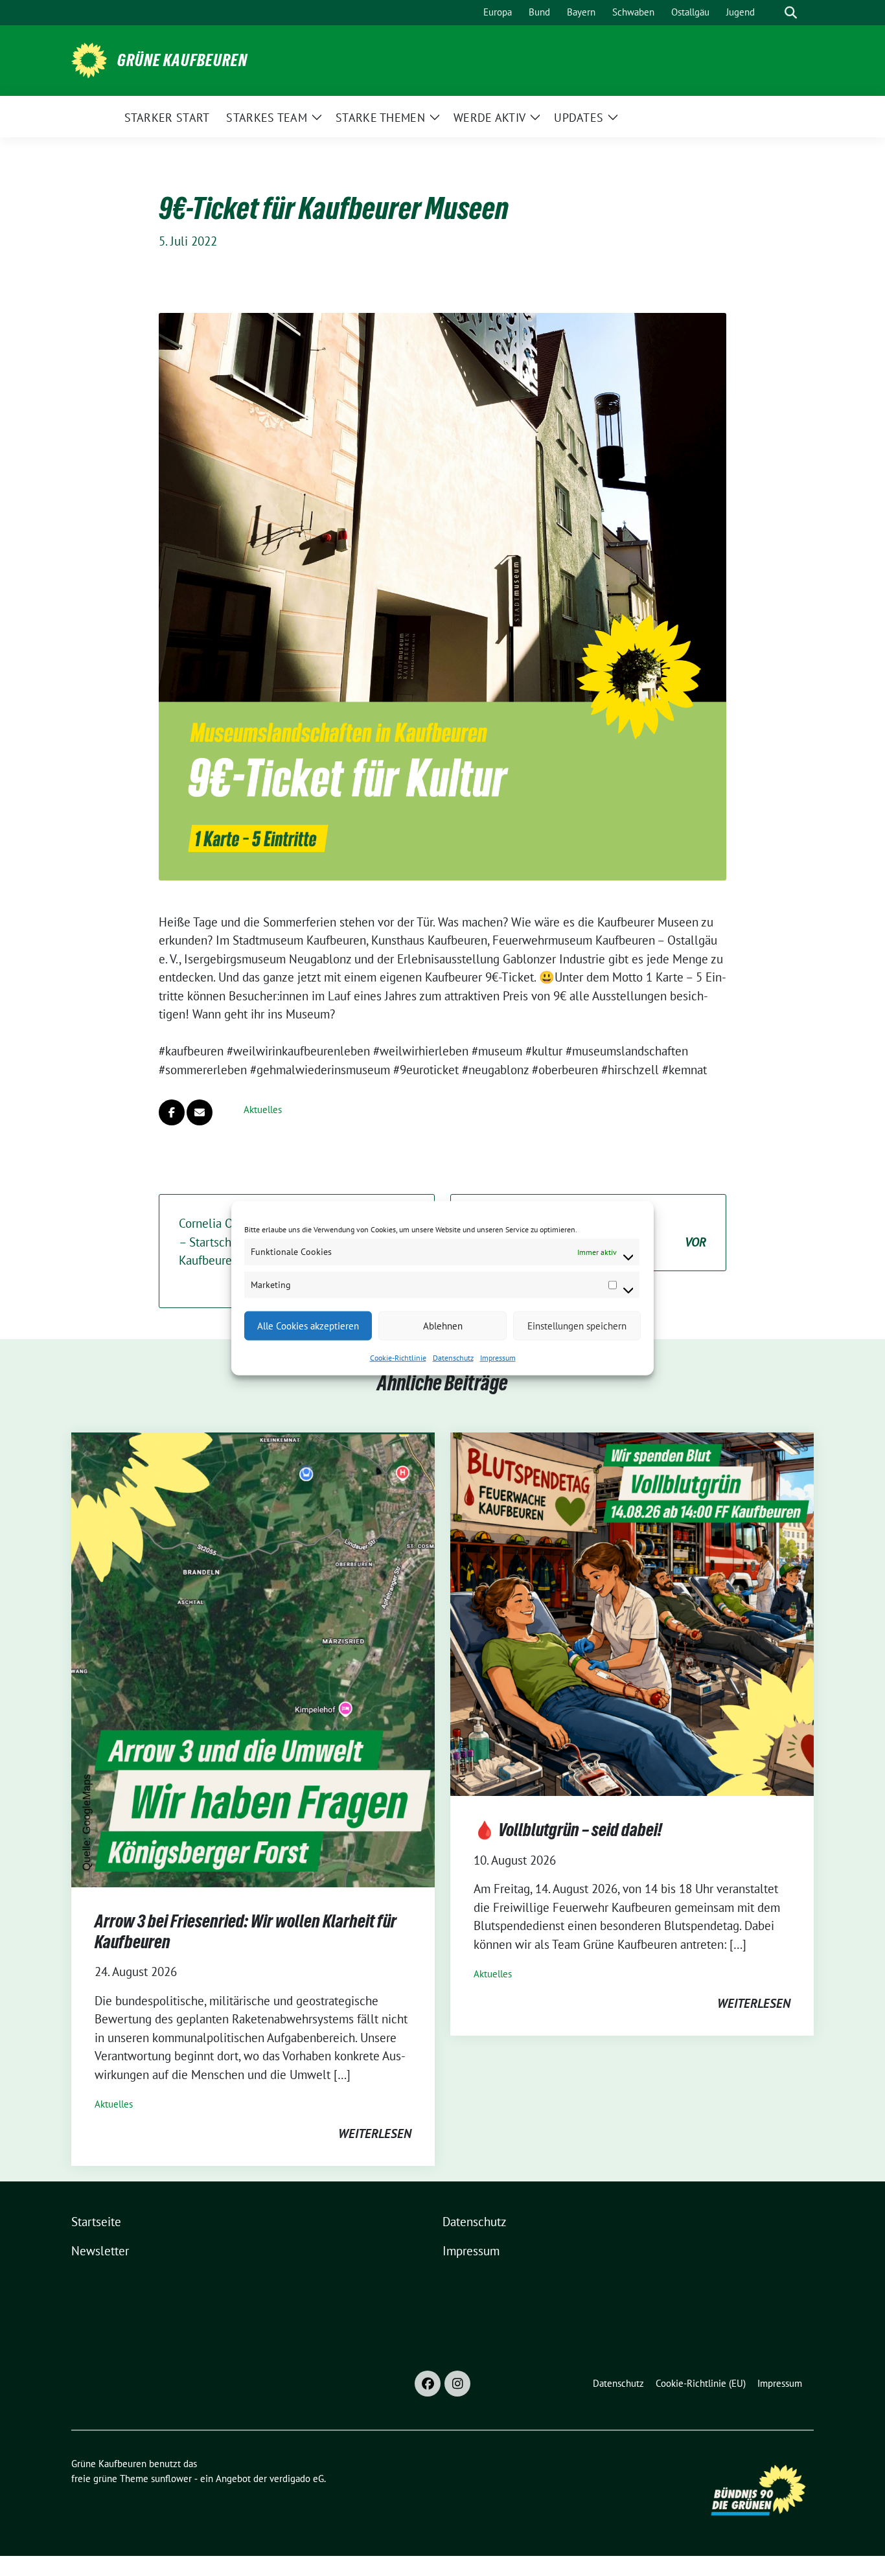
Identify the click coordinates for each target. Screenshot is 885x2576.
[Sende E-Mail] (200, 1112)
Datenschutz (453, 1358)
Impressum (498, 1358)
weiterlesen (375, 2133)
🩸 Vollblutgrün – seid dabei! (568, 1830)
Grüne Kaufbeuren (182, 60)
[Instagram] (457, 2384)
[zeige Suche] (791, 13)
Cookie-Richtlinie (398, 1358)
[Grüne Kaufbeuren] (89, 59)
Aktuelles (263, 1110)
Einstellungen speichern (577, 1325)
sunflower (171, 2478)
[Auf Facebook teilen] (172, 1112)
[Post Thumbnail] (253, 1659)
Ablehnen (443, 1325)
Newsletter (100, 2251)
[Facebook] (428, 2384)
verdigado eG (297, 2478)
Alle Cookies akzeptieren (308, 1325)
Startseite (96, 2222)
